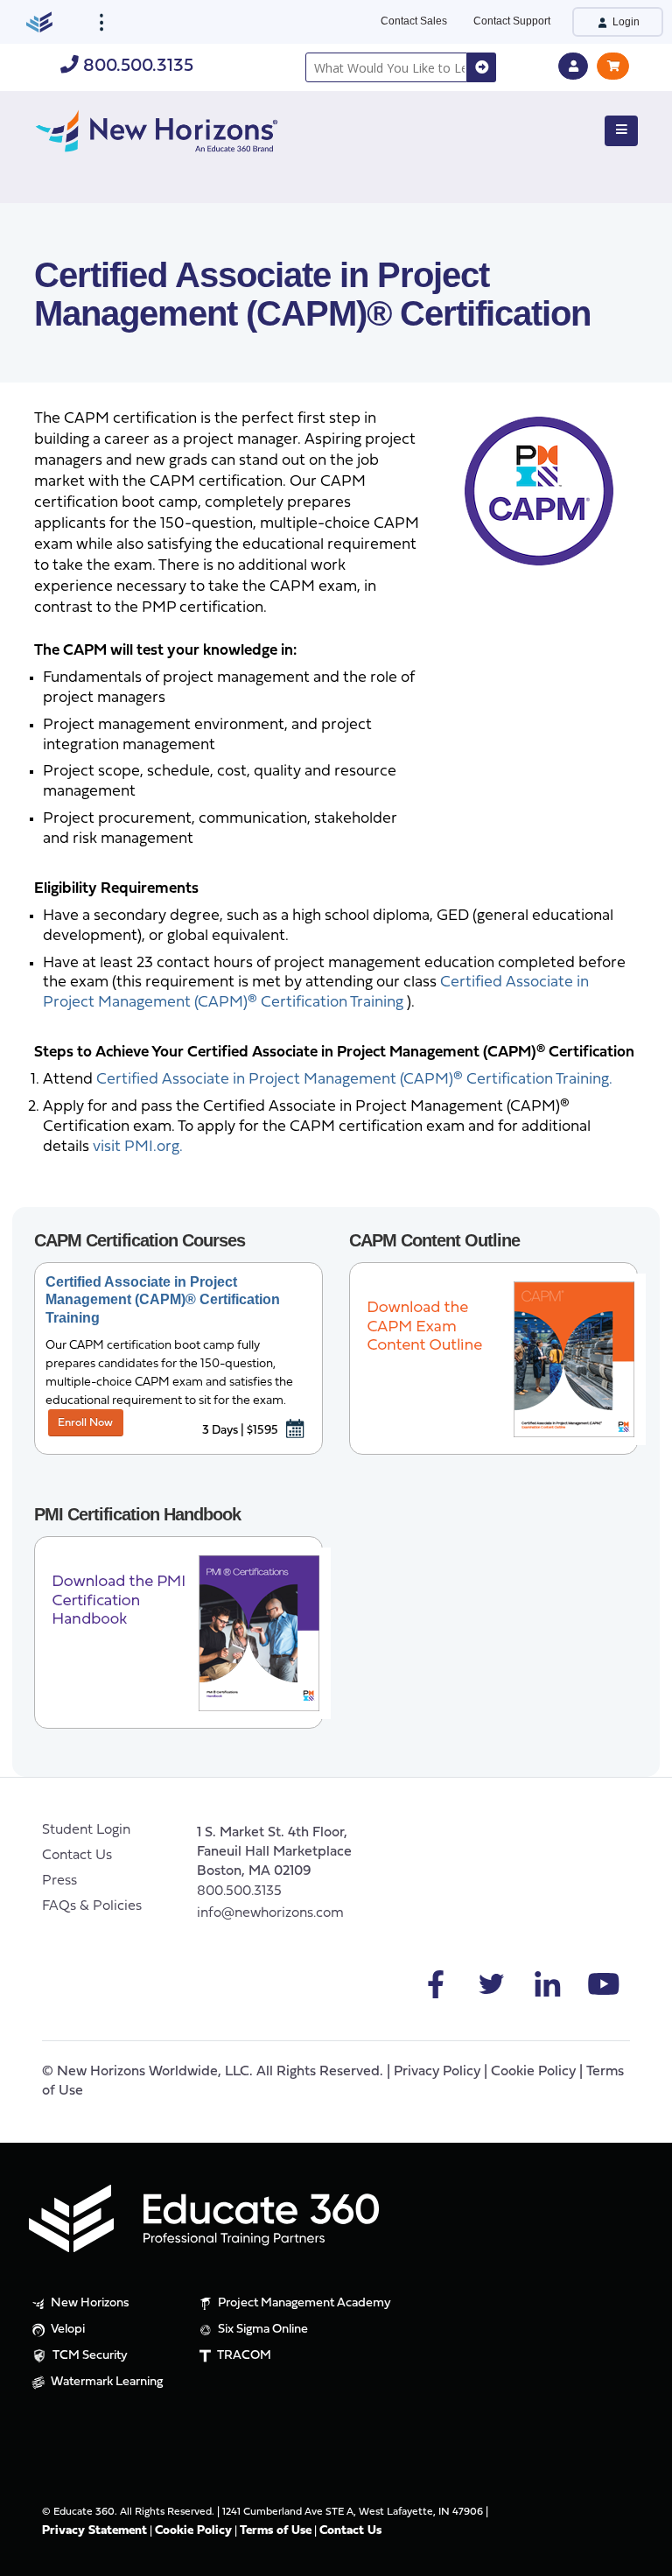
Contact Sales (414, 21)
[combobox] (386, 67)
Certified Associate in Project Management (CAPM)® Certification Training (163, 1300)
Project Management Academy (303, 2303)
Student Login (86, 1830)
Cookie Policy (533, 2072)
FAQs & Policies (92, 1906)
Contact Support (512, 21)
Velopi (66, 2330)
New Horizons (89, 2303)
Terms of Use (276, 2531)
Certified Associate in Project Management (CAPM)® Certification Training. (354, 1080)
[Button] (621, 131)
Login (625, 22)
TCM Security (89, 2356)
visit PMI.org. (138, 1147)
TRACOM (243, 2356)
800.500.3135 (136, 66)
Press (59, 1881)
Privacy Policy (437, 2072)
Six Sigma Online (262, 2330)
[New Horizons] (157, 129)
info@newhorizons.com (270, 1913)
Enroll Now (85, 1423)
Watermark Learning (105, 2382)
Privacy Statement (94, 2531)
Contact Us (77, 1856)
